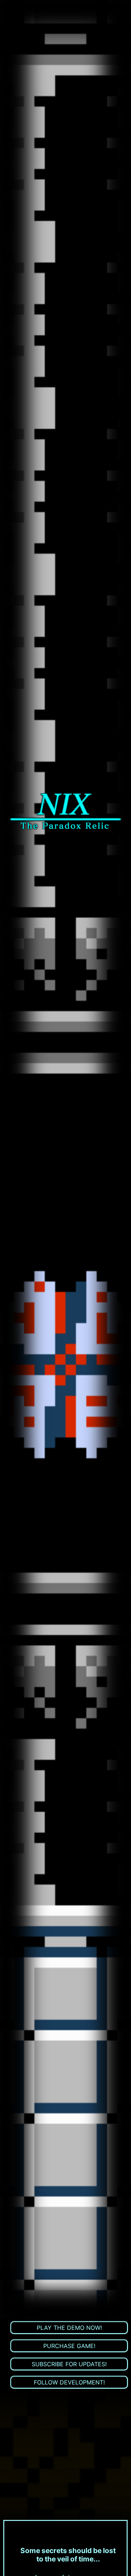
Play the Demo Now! (69, 2328)
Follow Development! (69, 2382)
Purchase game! (69, 2346)
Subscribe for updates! (69, 2364)
